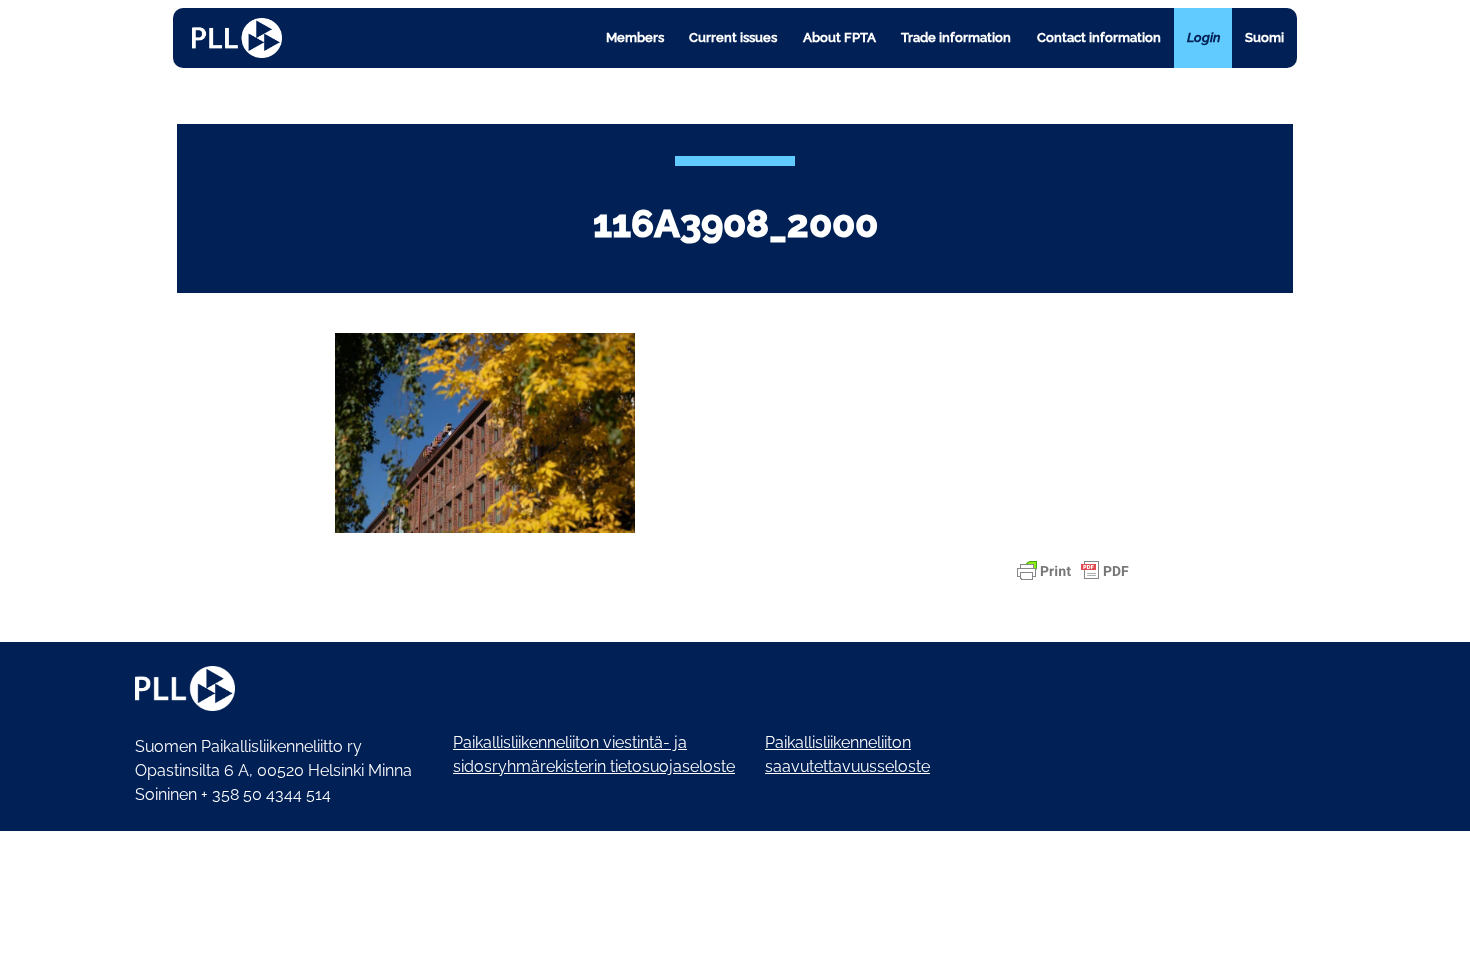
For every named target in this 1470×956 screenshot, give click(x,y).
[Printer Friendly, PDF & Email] (1073, 571)
